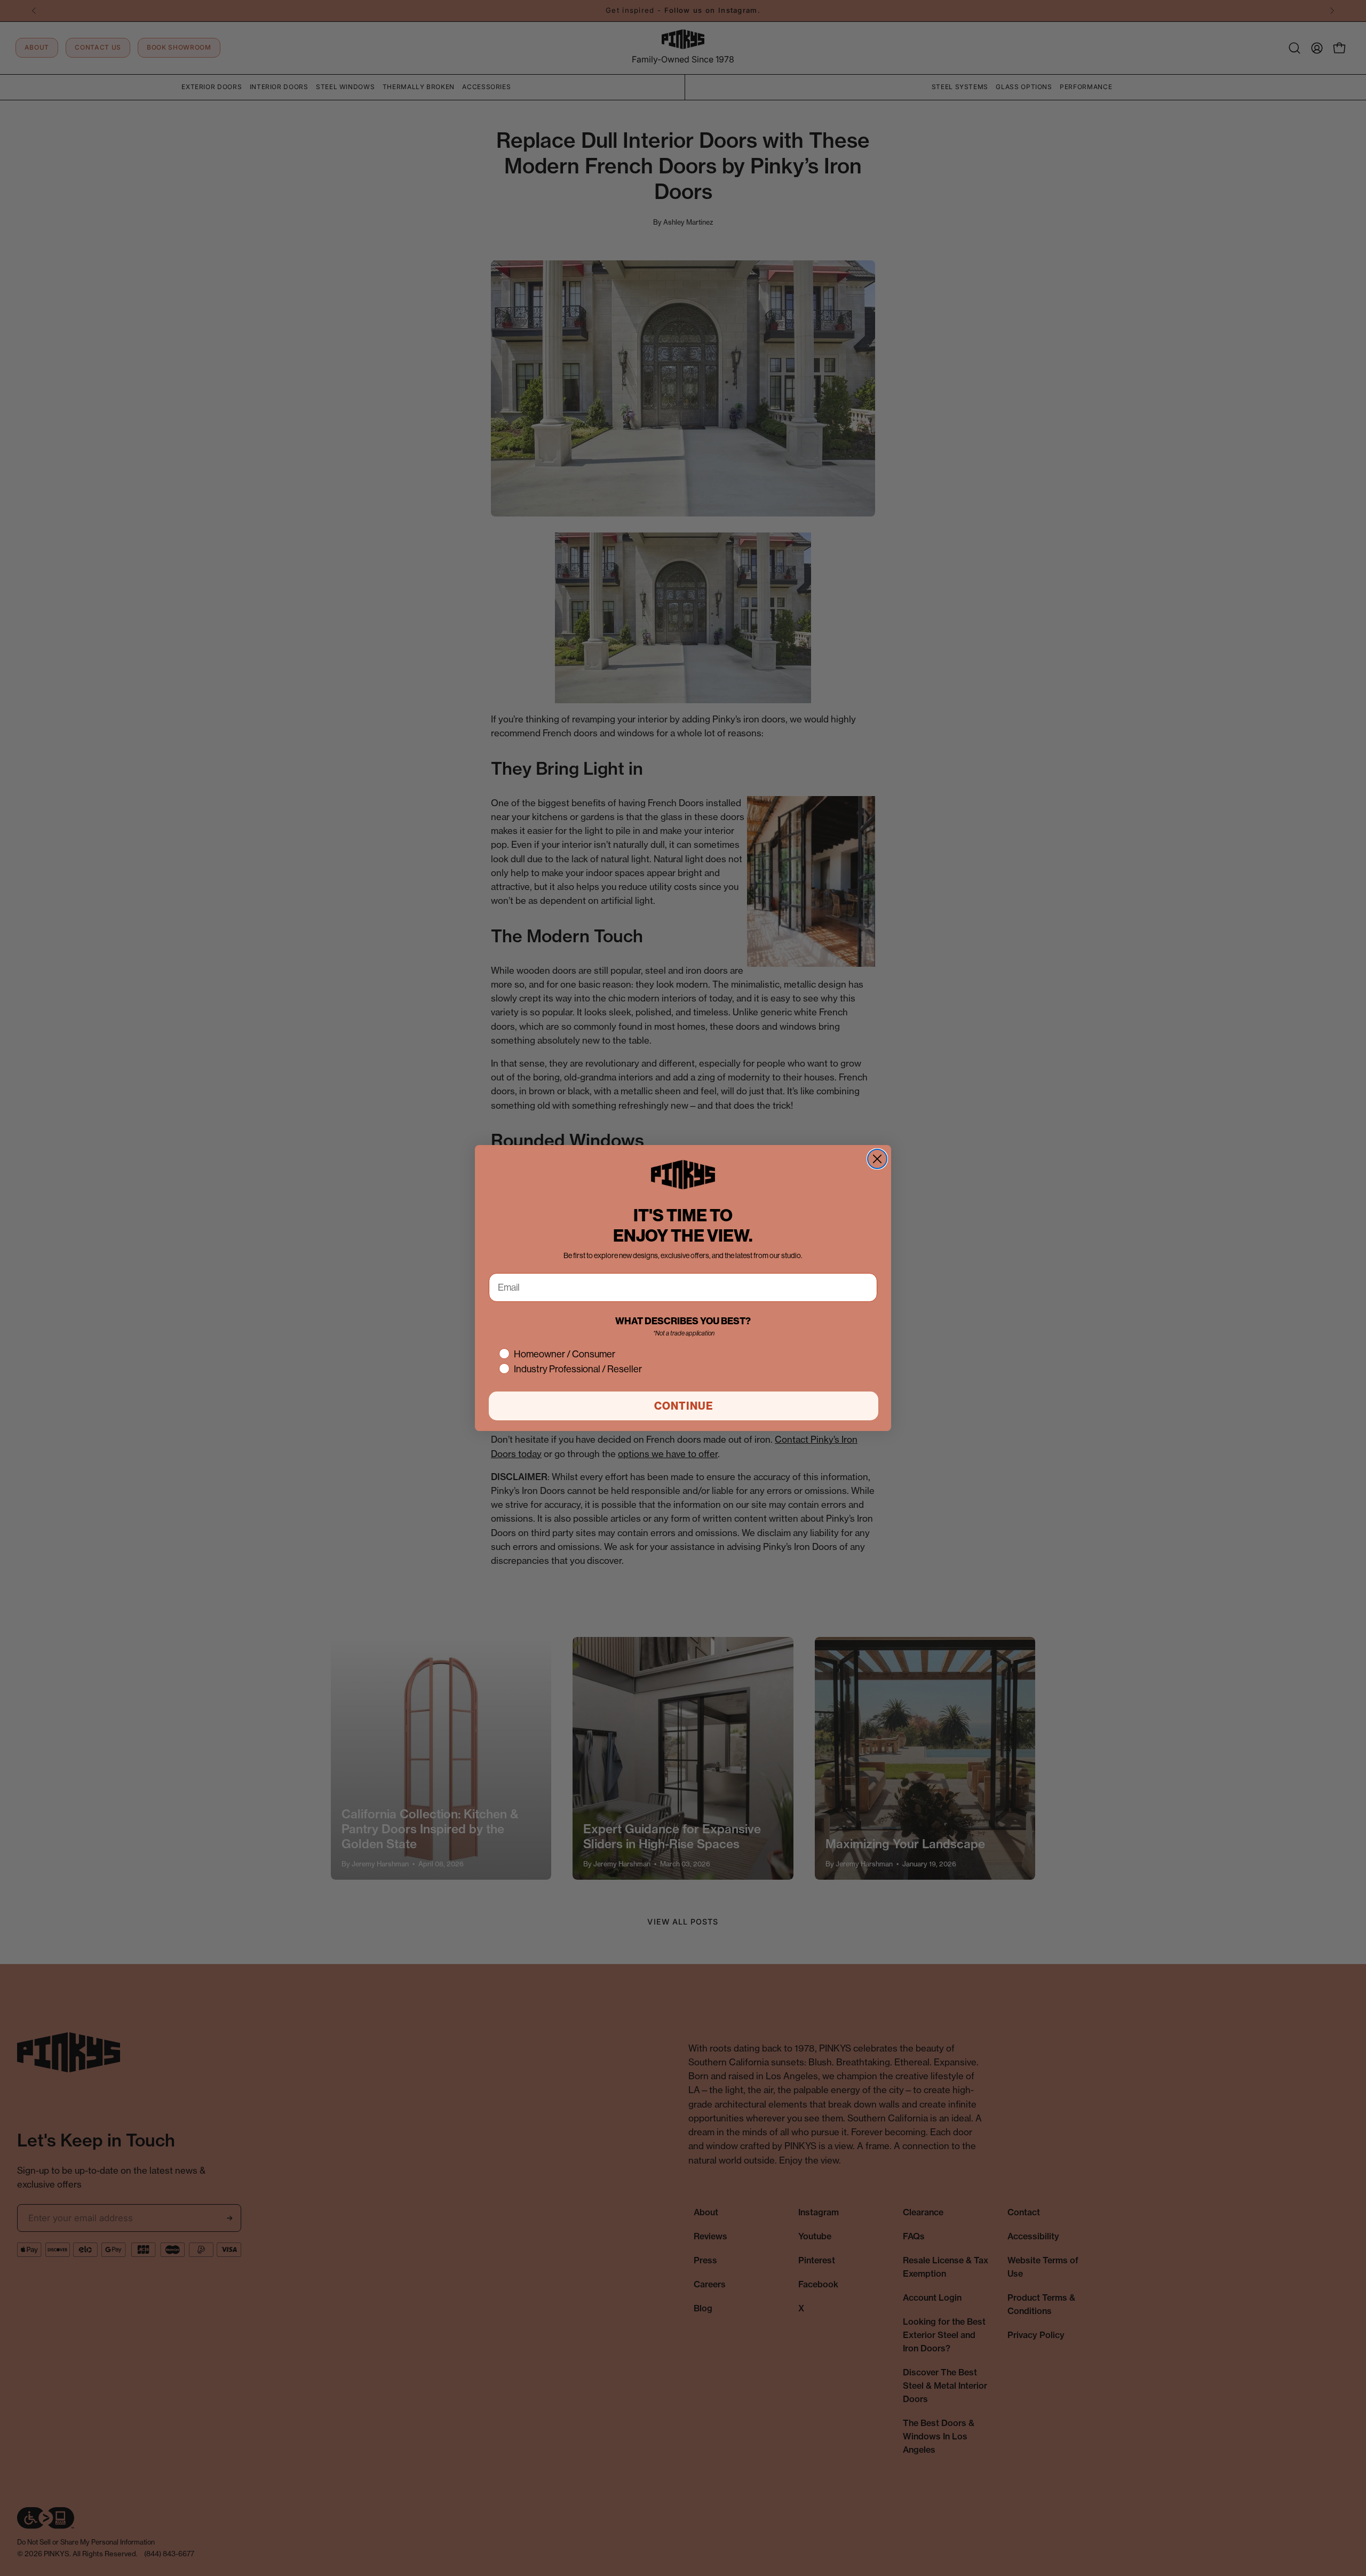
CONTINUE (684, 1406)
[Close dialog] (877, 1159)
